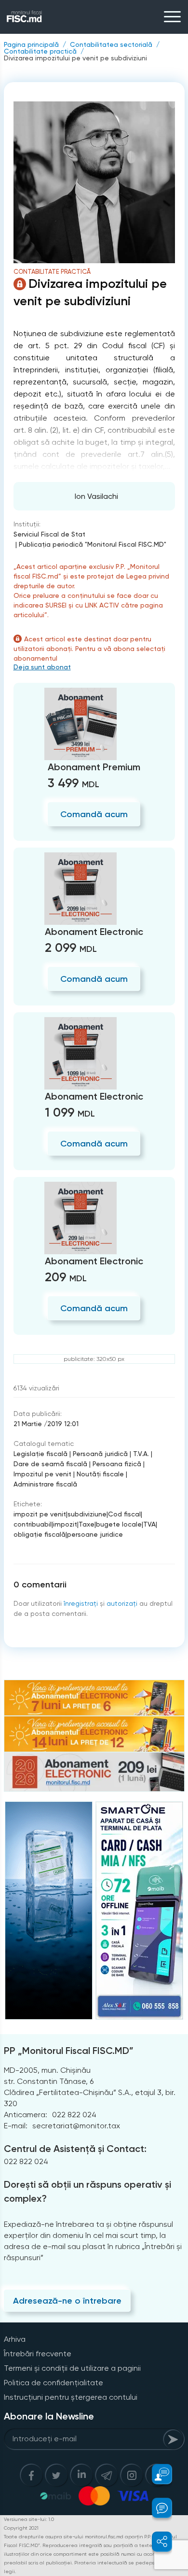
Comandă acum (94, 814)
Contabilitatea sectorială (111, 44)
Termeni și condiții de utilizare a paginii (72, 2368)
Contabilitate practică (40, 51)
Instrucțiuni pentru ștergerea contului (71, 2397)
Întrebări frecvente (38, 2354)
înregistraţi (81, 1603)
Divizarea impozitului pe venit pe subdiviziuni (75, 58)
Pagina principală (31, 44)
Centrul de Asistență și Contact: (75, 2149)
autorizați (122, 1603)
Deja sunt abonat (42, 667)
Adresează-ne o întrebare (67, 2301)
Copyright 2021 (21, 2528)
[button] (156, 2474)
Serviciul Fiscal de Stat (49, 534)
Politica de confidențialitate (54, 2383)
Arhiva (15, 2339)
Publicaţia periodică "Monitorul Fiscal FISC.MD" (93, 544)
